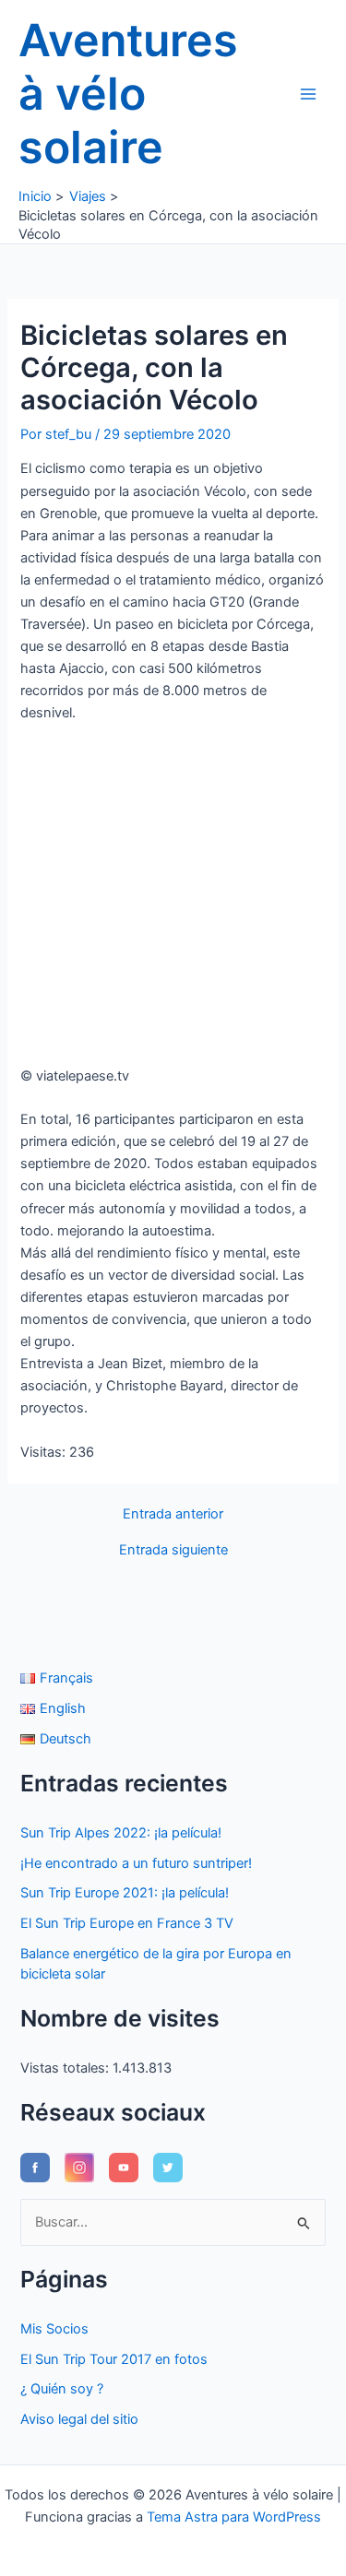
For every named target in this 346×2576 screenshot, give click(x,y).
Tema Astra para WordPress (234, 2517)
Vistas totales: (66, 2068)
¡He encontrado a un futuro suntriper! (136, 1863)
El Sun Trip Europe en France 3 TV (127, 1923)
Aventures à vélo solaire (128, 94)
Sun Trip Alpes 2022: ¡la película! (121, 1833)
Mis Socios (54, 2329)
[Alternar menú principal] (308, 94)
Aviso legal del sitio (79, 2419)
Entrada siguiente (173, 1550)
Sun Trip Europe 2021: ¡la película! (125, 1893)
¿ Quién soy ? (62, 2389)
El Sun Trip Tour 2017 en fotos (114, 2359)
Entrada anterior (173, 1514)
